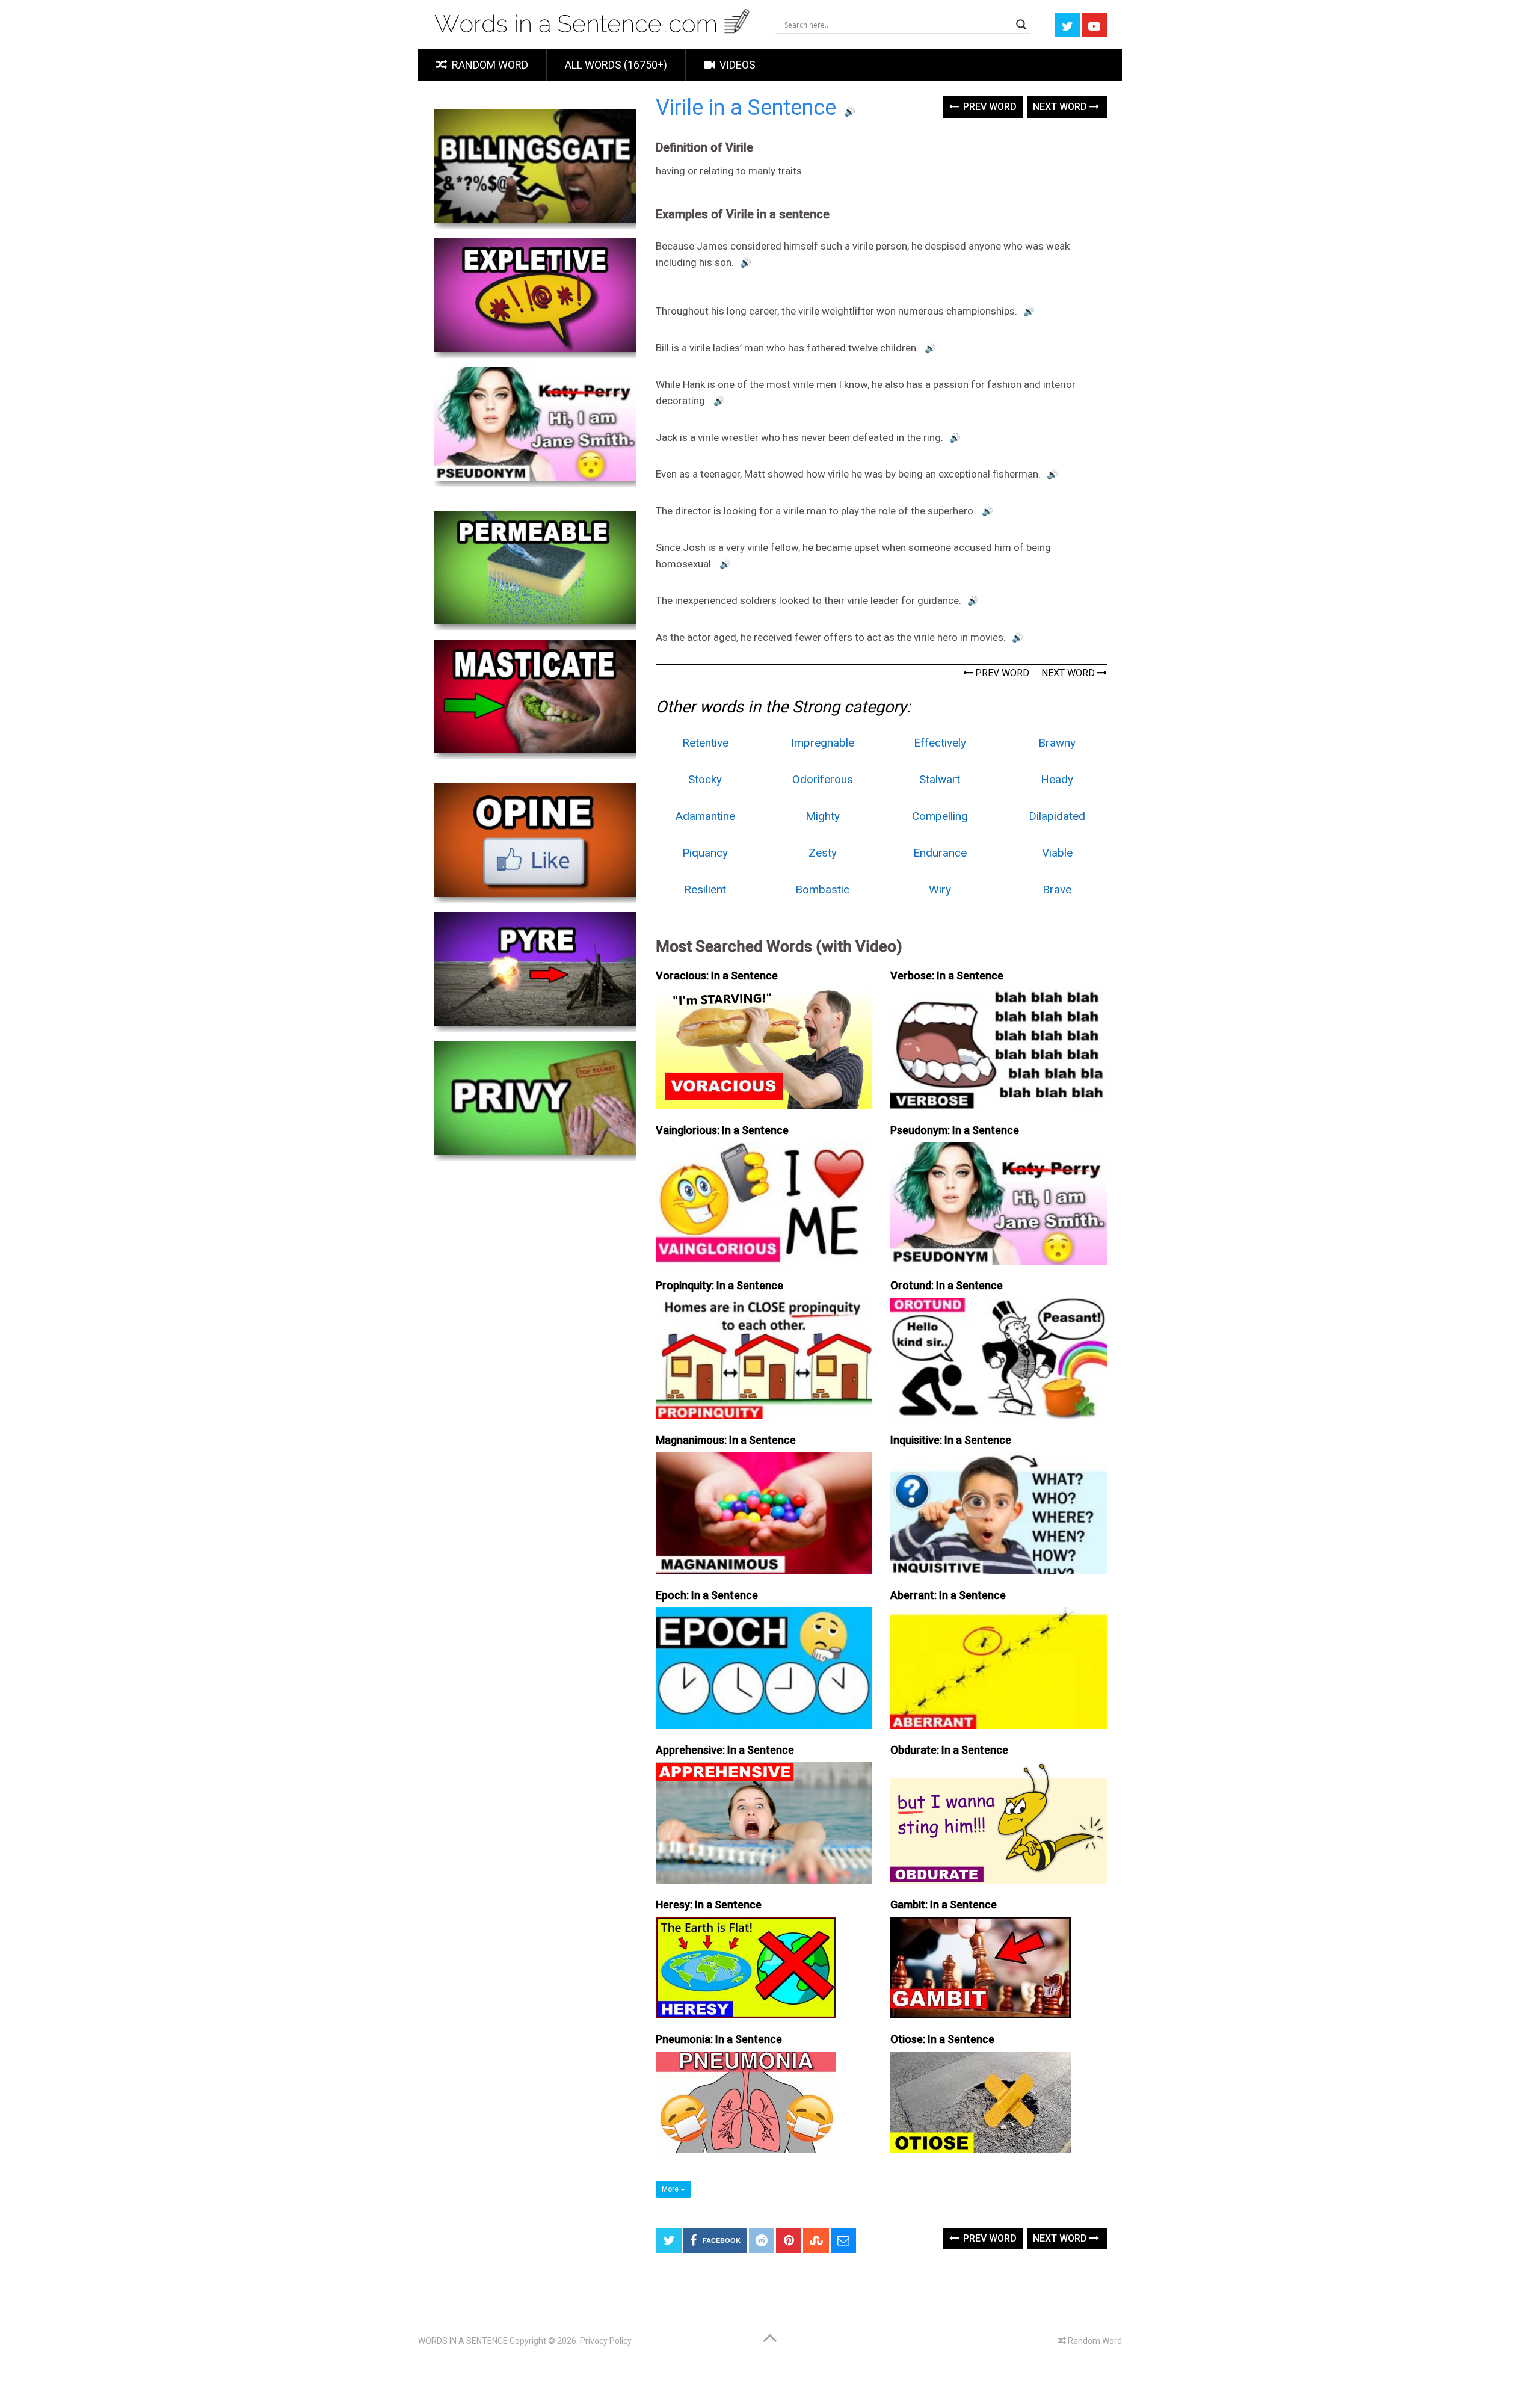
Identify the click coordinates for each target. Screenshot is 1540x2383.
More (671, 2189)
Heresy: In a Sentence (709, 1904)
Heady (1057, 779)
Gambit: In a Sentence (944, 1904)
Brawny (1057, 743)
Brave (1057, 889)
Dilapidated (1057, 816)
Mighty (823, 816)
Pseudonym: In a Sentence (955, 1130)
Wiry (940, 889)
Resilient (705, 889)
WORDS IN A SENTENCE (463, 2341)
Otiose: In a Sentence (942, 2039)
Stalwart (940, 779)
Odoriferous (823, 779)
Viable (1057, 853)
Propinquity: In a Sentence (719, 1285)
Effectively (940, 743)
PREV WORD (1001, 673)
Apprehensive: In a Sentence (725, 1750)
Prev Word (989, 107)
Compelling (940, 816)
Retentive (705, 743)
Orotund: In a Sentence (947, 1285)
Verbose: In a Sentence (947, 976)
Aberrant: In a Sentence (948, 1595)
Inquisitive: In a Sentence (951, 1440)
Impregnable (823, 743)
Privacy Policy (606, 2341)
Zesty (823, 853)
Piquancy (705, 853)
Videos (736, 65)
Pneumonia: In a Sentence (719, 2039)
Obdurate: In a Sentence (949, 1750)
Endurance (940, 853)
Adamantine (705, 816)
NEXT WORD (1069, 673)
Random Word (489, 65)
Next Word (1061, 107)
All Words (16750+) (616, 65)
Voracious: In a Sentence (717, 976)
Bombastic (822, 889)
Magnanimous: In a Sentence (726, 1440)
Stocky (705, 779)
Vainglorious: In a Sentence (722, 1130)
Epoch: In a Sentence (707, 1595)
